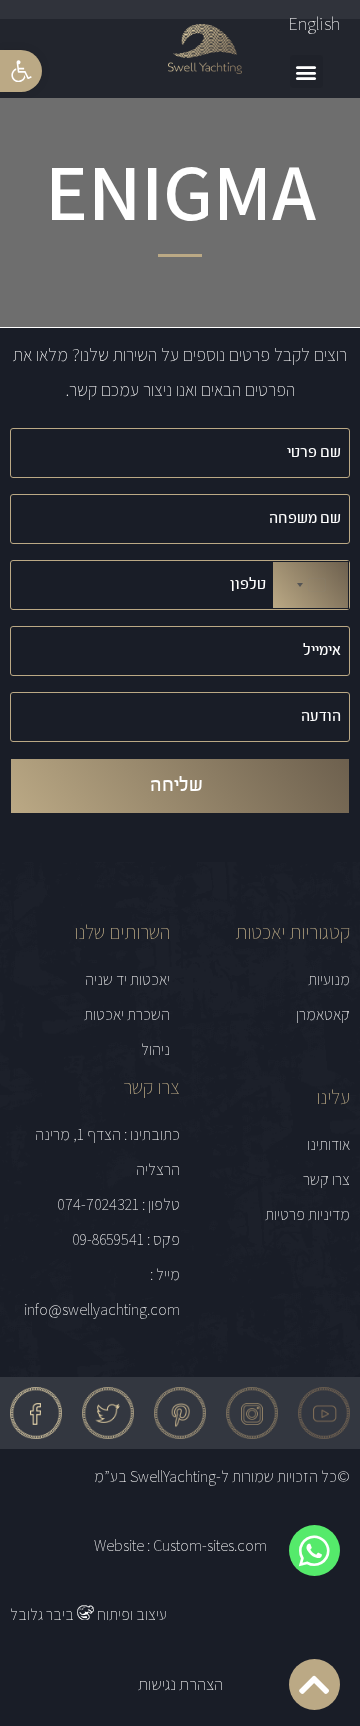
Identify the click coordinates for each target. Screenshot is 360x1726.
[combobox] (310, 585)
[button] (21, 71)
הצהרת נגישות (180, 1684)
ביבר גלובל (43, 1614)
